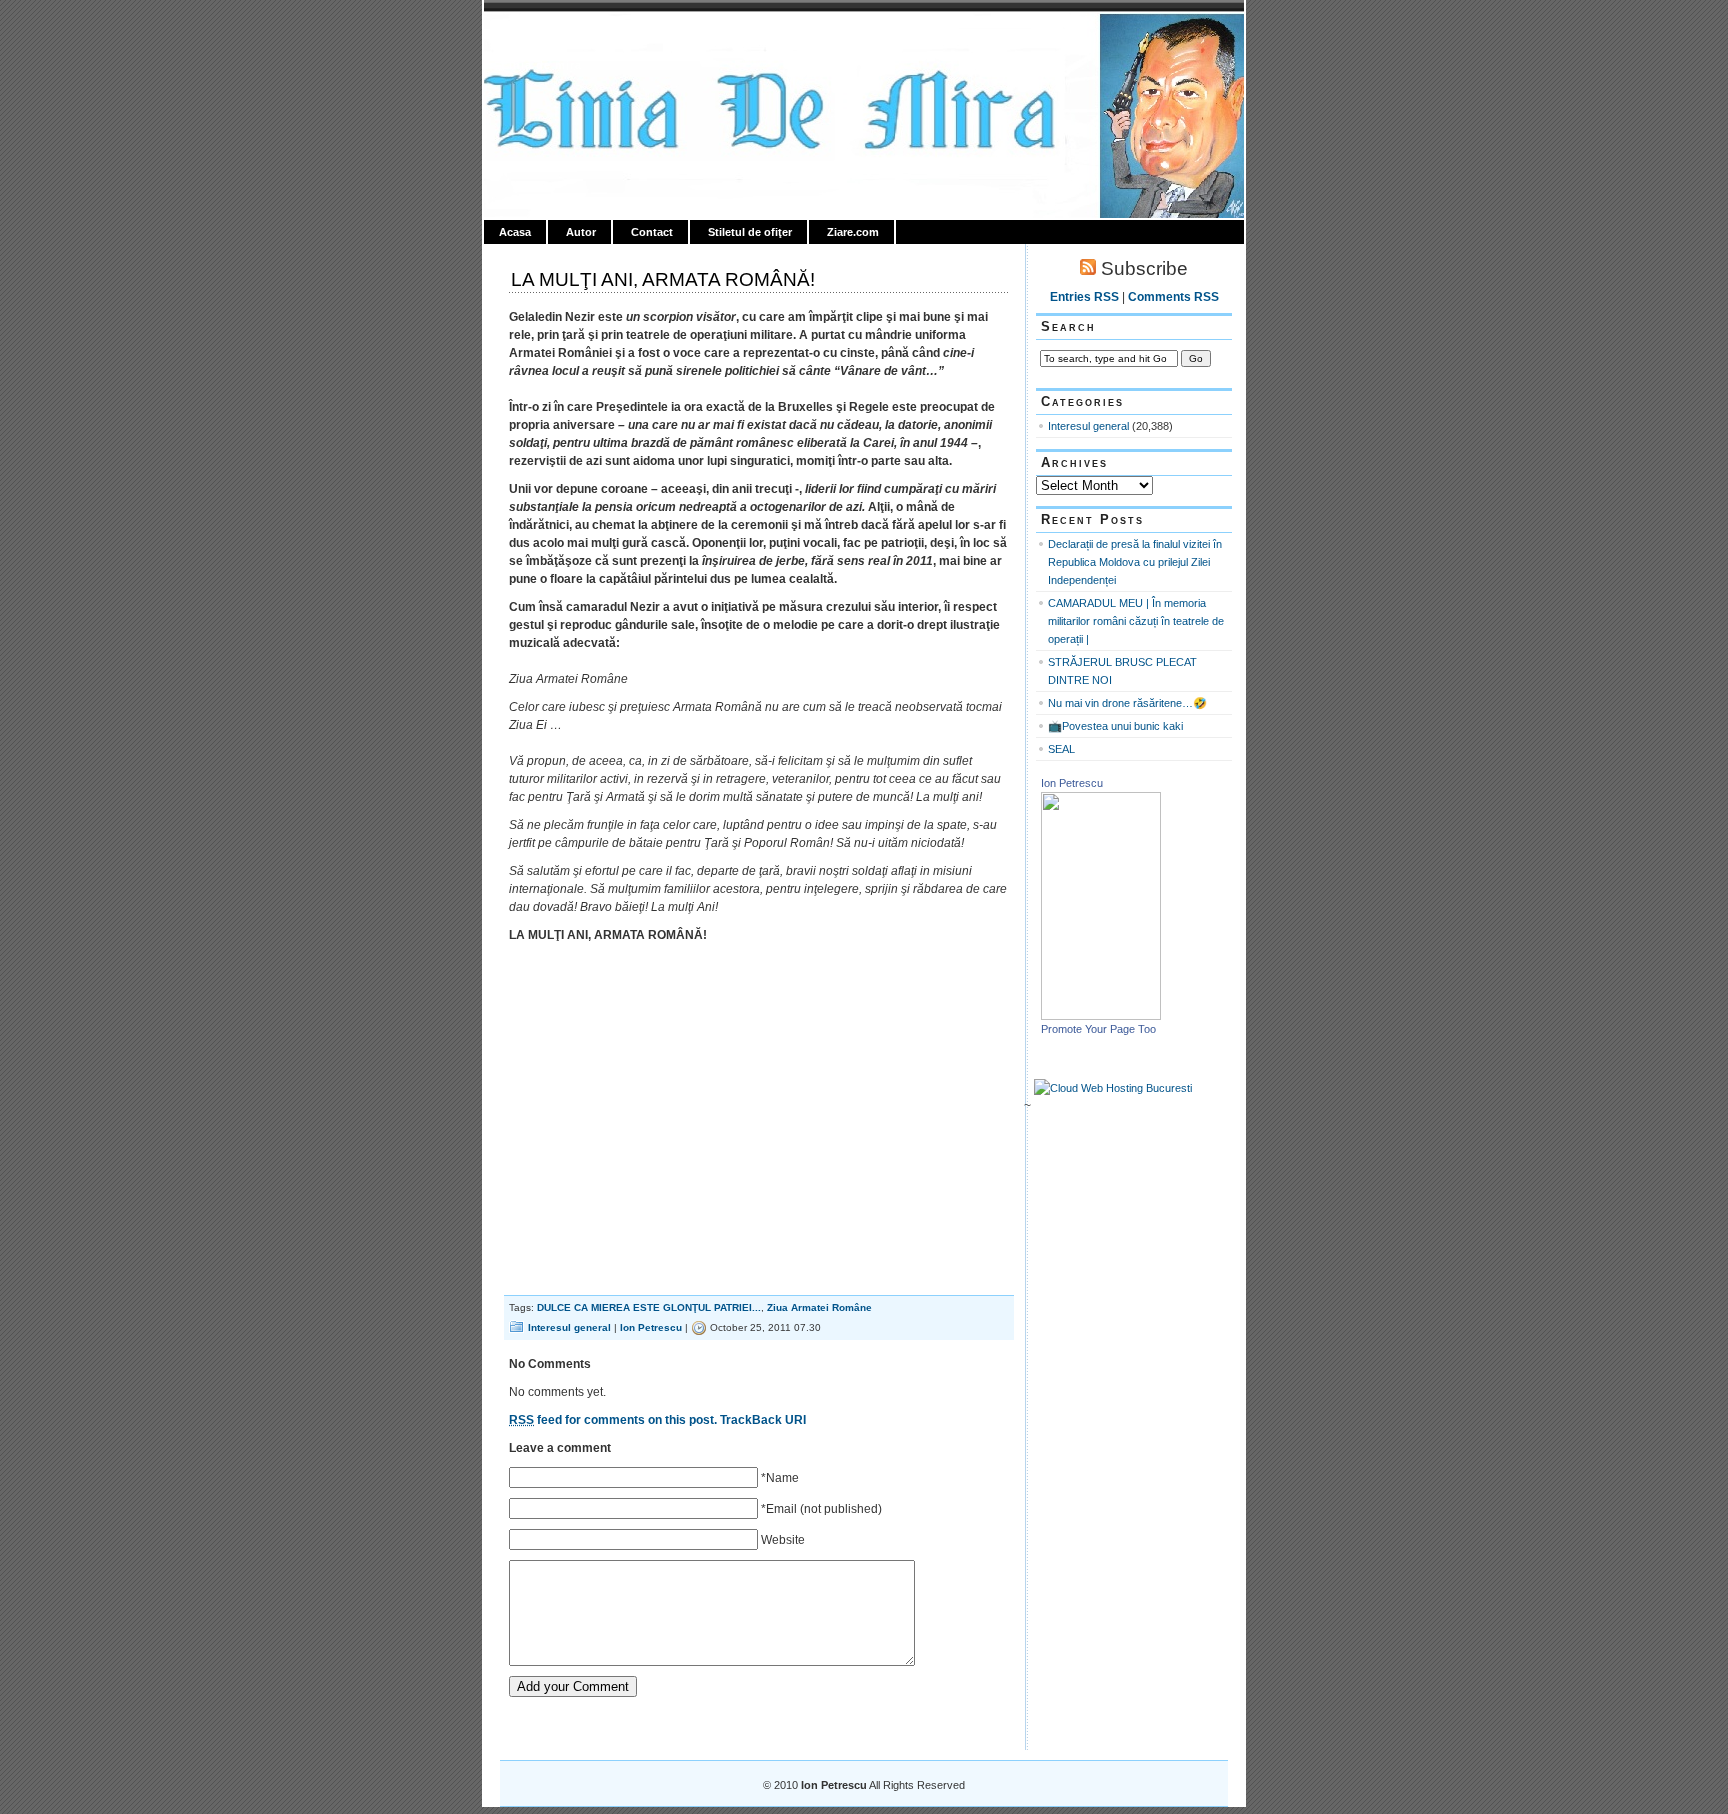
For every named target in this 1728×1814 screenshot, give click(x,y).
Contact (652, 232)
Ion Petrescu (570, 37)
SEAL (1061, 749)
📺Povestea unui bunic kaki (1115, 726)
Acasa (515, 232)
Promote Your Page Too (1098, 1029)
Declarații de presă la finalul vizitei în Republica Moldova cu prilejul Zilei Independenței (1135, 562)
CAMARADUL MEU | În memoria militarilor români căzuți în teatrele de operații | (1136, 621)
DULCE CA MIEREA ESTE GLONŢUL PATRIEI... (649, 1307)
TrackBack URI (763, 1420)
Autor (581, 232)
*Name (780, 1478)
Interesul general (569, 1327)
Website (783, 1540)
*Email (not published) (821, 1509)
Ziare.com (853, 232)
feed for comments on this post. (613, 1420)
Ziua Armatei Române (819, 1307)
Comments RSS (1173, 297)
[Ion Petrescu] (1101, 1016)
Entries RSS (1084, 297)
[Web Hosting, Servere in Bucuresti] (1113, 1088)
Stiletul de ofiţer (750, 232)
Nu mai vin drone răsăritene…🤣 (1127, 703)
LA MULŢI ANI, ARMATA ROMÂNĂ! (663, 279)
